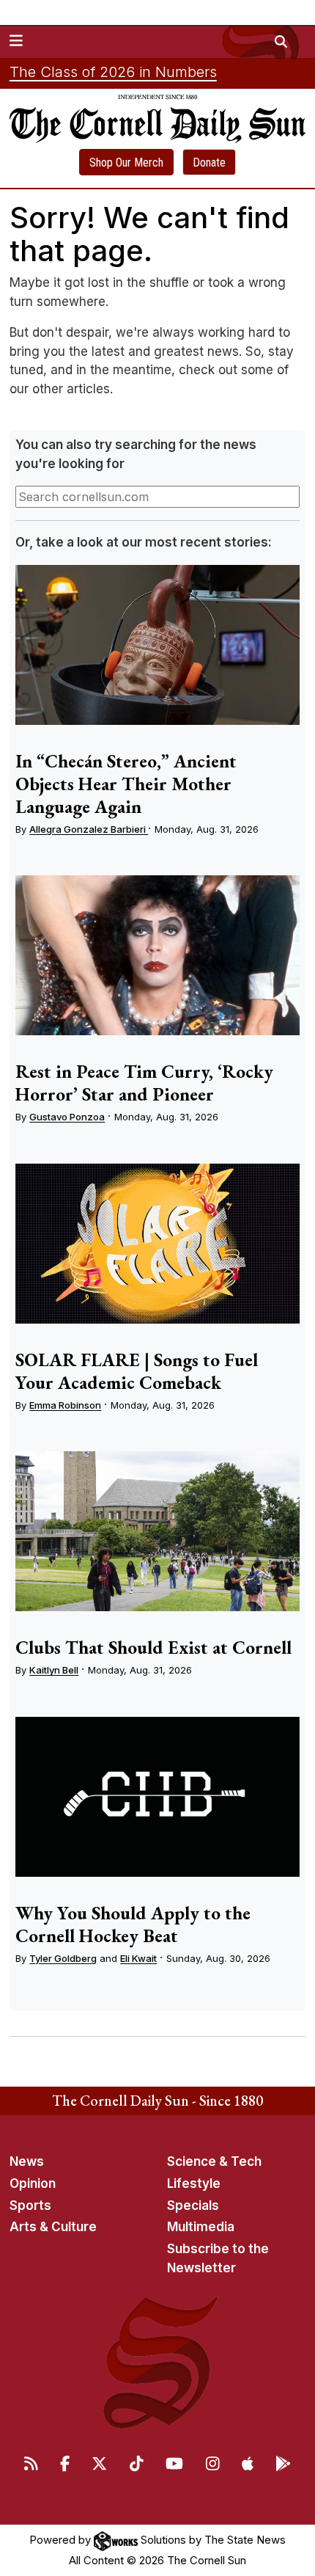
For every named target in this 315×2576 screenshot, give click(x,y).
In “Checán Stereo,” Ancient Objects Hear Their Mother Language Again (126, 784)
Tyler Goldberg (63, 1958)
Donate (209, 163)
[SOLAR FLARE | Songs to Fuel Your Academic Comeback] (157, 1244)
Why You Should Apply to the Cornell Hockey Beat (133, 1924)
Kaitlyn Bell (54, 1670)
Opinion (33, 2183)
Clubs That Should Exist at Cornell (153, 1647)
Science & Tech (214, 2161)
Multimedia (201, 2227)
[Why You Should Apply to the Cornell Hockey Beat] (157, 1797)
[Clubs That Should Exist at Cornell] (157, 1531)
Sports (30, 2205)
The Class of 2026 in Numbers (113, 72)
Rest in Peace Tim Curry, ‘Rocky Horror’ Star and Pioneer (144, 1083)
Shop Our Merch (126, 163)
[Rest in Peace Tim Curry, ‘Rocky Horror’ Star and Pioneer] (157, 955)
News (27, 2161)
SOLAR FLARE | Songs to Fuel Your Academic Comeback (137, 1371)
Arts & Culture (53, 2227)
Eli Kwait (138, 1958)
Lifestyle (194, 2183)
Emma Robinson (65, 1405)
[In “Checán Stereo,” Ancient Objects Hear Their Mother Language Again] (157, 645)
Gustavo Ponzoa (67, 1117)
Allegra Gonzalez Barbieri (89, 829)
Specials (193, 2205)
